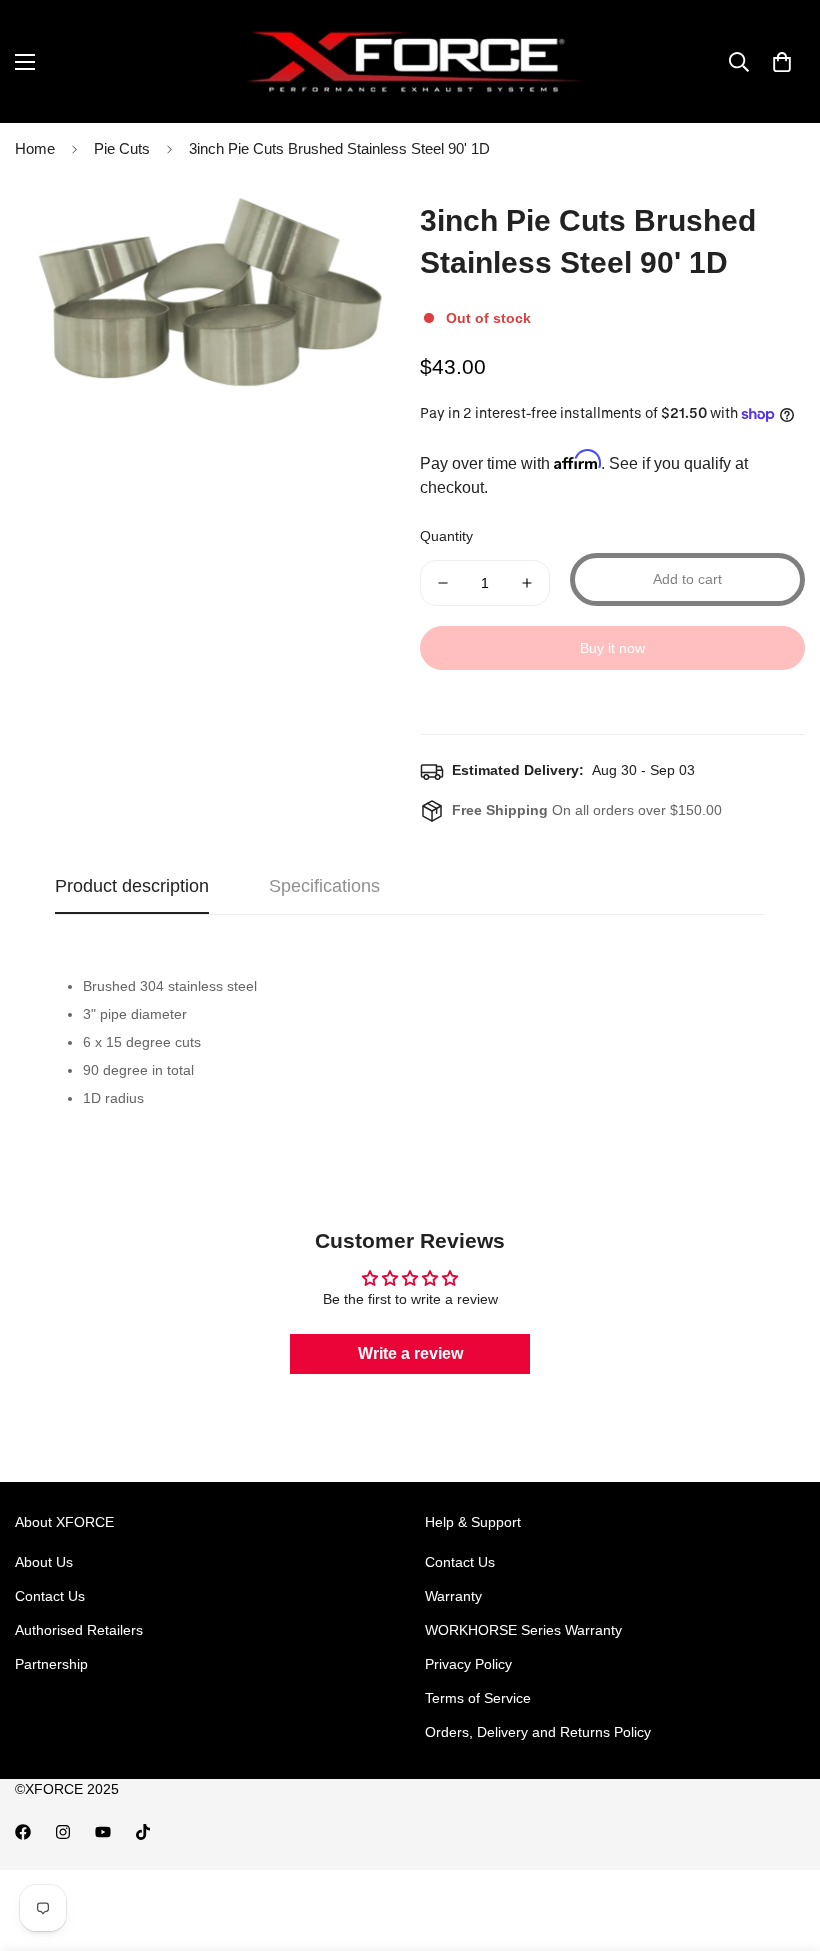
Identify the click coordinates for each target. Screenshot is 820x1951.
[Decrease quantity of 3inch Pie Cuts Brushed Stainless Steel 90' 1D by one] (443, 583)
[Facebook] (23, 1832)
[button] (782, 62)
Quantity (446, 536)
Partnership (51, 1664)
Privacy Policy (468, 1664)
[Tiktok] (143, 1832)
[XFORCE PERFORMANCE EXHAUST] (410, 61)
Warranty (453, 1596)
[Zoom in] (357, 218)
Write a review (410, 1353)
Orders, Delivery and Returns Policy (538, 1732)
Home (35, 148)
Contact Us (50, 1596)
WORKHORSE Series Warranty (523, 1630)
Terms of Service (478, 1698)
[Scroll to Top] (781, 1842)
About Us (44, 1562)
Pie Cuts (122, 148)
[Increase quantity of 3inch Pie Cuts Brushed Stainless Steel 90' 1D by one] (527, 583)
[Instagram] (63, 1832)
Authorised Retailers (79, 1630)
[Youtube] (103, 1832)
